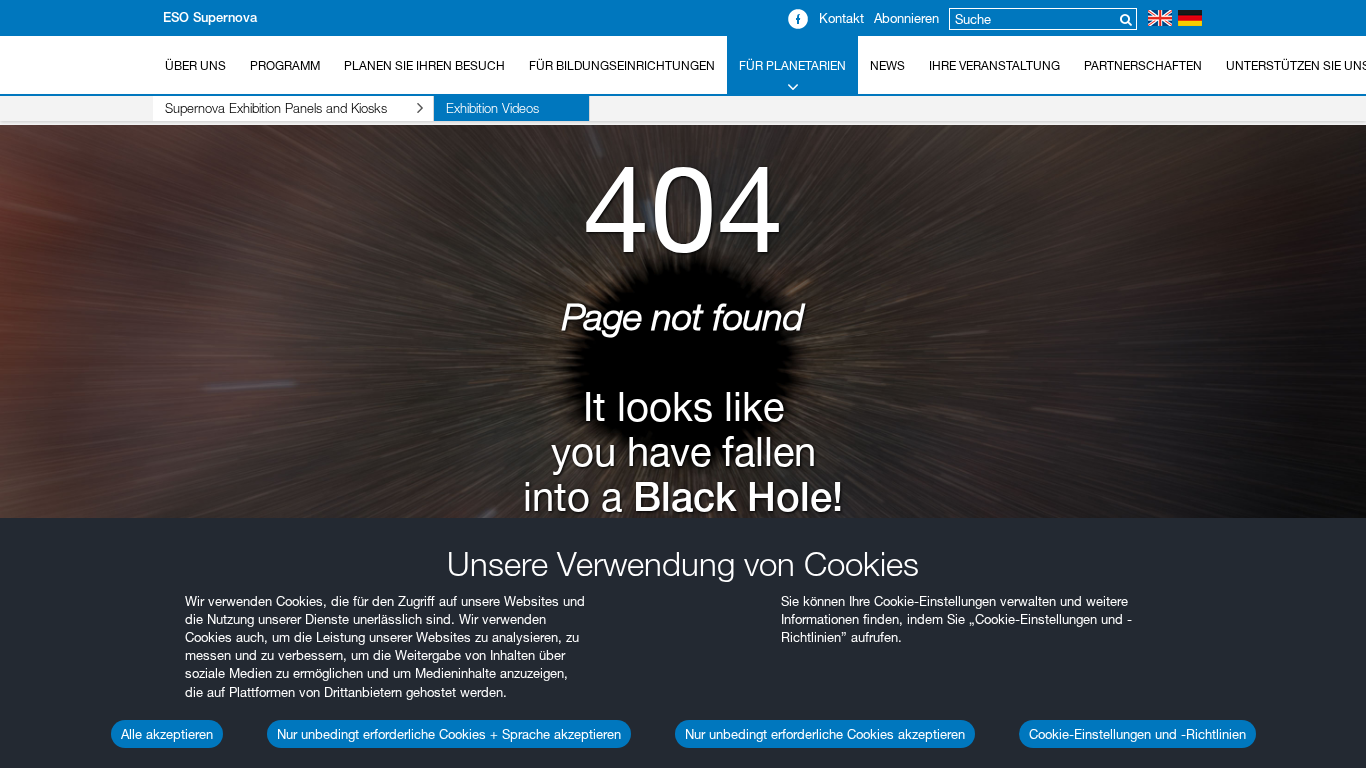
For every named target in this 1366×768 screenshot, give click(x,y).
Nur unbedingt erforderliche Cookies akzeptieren (825, 734)
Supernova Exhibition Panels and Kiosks (276, 108)
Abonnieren (906, 18)
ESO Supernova (210, 17)
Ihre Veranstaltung (994, 65)
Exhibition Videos (492, 108)
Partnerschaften (1143, 65)
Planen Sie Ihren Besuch (424, 65)
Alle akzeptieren (167, 734)
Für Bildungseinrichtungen (622, 65)
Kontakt (841, 18)
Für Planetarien (792, 65)
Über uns (195, 65)
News (887, 65)
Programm (285, 65)
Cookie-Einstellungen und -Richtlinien (1137, 734)
